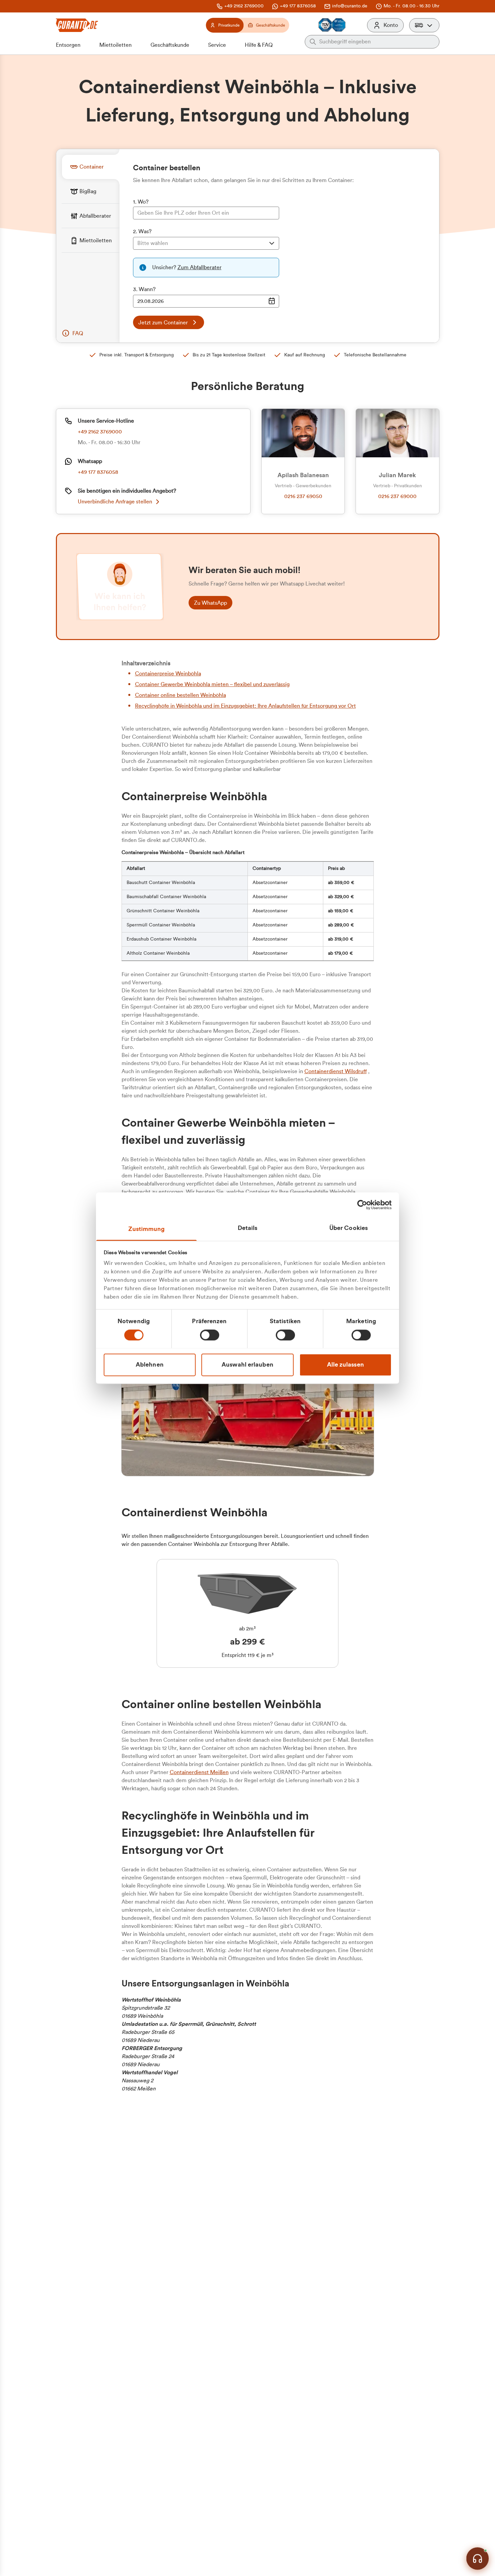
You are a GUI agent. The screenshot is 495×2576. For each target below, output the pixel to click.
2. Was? (142, 232)
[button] (424, 25)
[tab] (91, 167)
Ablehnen (150, 1365)
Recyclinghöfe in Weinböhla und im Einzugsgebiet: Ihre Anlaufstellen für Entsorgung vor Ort (245, 706)
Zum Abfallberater (200, 268)
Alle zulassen (345, 1365)
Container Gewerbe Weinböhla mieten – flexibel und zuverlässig (212, 684)
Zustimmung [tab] (147, 1229)
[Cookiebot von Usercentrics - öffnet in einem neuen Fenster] (362, 1205)
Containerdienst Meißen (199, 1772)
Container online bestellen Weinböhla (180, 695)
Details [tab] (248, 1228)
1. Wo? (141, 202)
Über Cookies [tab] (349, 1228)
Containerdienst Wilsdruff (336, 1071)
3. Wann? (144, 289)
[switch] (210, 1335)
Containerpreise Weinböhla (168, 674)
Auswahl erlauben (247, 1365)
